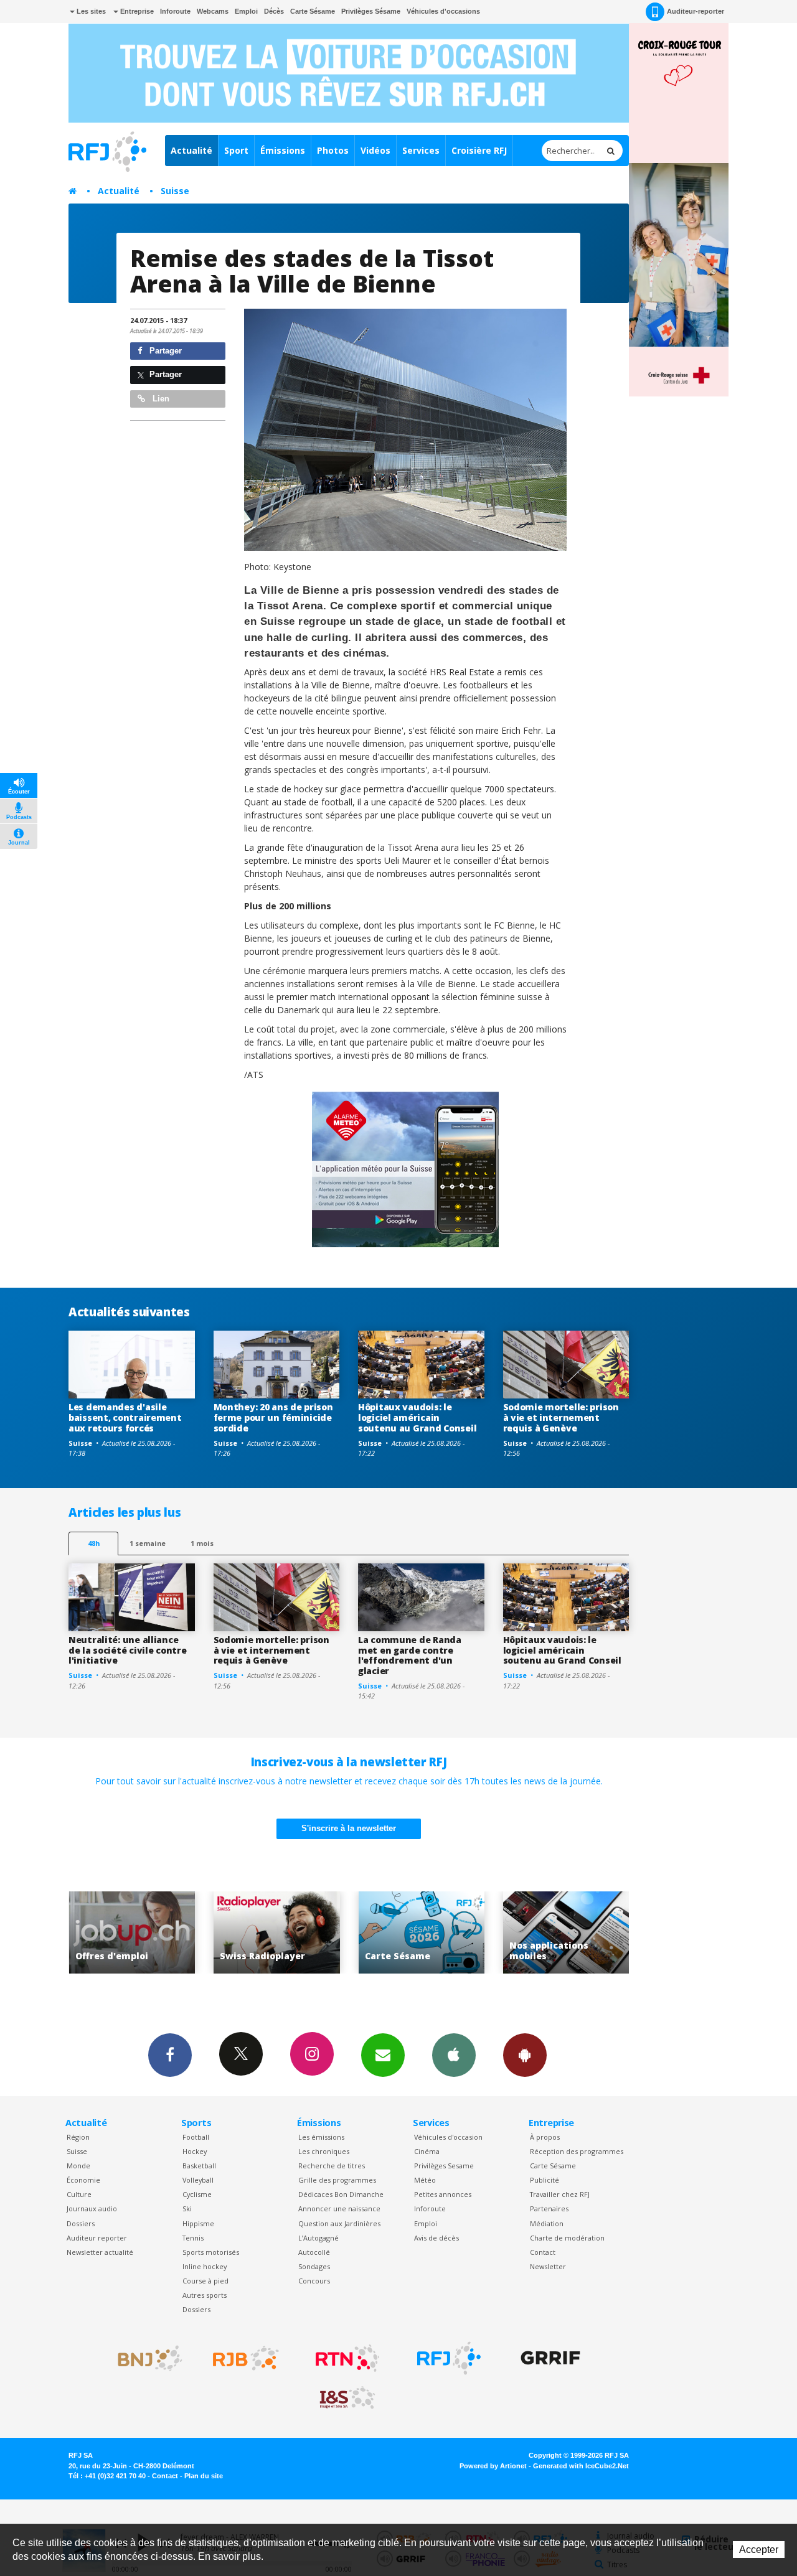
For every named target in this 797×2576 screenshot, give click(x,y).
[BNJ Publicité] (144, 2358)
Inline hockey (205, 2266)
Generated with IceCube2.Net (581, 2466)
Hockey (195, 2151)
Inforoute (175, 11)
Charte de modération (567, 2238)
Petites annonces (443, 2194)
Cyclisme (197, 2194)
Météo (425, 2180)
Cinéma (427, 2151)
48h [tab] (94, 1543)
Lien (160, 399)
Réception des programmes (577, 2151)
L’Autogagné (318, 2238)
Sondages (314, 2266)
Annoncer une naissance (339, 2208)
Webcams (213, 11)
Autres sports (205, 2295)
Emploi (246, 11)
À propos (545, 2137)
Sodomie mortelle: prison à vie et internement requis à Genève (561, 1417)
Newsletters (383, 2055)
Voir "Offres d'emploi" (585, 1933)
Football (196, 2137)
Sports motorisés (211, 2252)
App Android (525, 2055)
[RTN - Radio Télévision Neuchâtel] (347, 2358)
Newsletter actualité (100, 2252)
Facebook (170, 2055)
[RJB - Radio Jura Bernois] (246, 2358)
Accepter (759, 2550)
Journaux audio (92, 2208)
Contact (543, 2252)
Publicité (545, 2180)
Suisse (175, 191)
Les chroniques (324, 2151)
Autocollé (314, 2252)
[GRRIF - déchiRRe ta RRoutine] (550, 2358)
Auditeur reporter (97, 2238)
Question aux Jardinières (339, 2223)
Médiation (547, 2223)
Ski (187, 2208)
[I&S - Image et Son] (347, 2398)
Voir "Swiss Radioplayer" (150, 1933)
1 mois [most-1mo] (202, 1543)
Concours (314, 2281)
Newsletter (548, 2266)
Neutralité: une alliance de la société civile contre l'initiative (127, 1650)
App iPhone (454, 2055)
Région (78, 2137)
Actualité (191, 150)
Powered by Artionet (493, 2466)
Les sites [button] (90, 11)
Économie (83, 2180)
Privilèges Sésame (371, 11)
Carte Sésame (313, 11)
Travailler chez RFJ (560, 2194)
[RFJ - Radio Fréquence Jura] (449, 2358)
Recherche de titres (332, 2166)
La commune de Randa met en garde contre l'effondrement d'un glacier (410, 1655)
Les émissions (321, 2137)
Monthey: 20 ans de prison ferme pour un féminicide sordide (273, 1417)
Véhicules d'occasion (448, 2137)
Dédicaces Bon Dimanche (341, 2194)
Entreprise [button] (136, 11)
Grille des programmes (337, 2180)
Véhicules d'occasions (443, 11)
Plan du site (204, 2476)
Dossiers (81, 2223)
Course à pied (205, 2281)
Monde (78, 2166)
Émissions (283, 150)
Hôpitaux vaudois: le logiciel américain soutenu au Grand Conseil (417, 1417)
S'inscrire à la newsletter (349, 1828)
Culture (79, 2194)
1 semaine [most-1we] (148, 1543)
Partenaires (549, 2208)
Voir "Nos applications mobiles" (440, 1933)
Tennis (193, 2238)
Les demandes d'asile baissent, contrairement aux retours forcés (125, 1417)
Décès (274, 11)
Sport (236, 150)
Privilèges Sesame (444, 2166)
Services (421, 150)
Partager (164, 351)
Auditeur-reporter (696, 11)
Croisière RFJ (479, 150)
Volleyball (198, 2180)
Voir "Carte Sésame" (295, 1933)
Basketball (199, 2166)
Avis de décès (436, 2238)
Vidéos (375, 150)
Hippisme (198, 2223)
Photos (333, 150)
